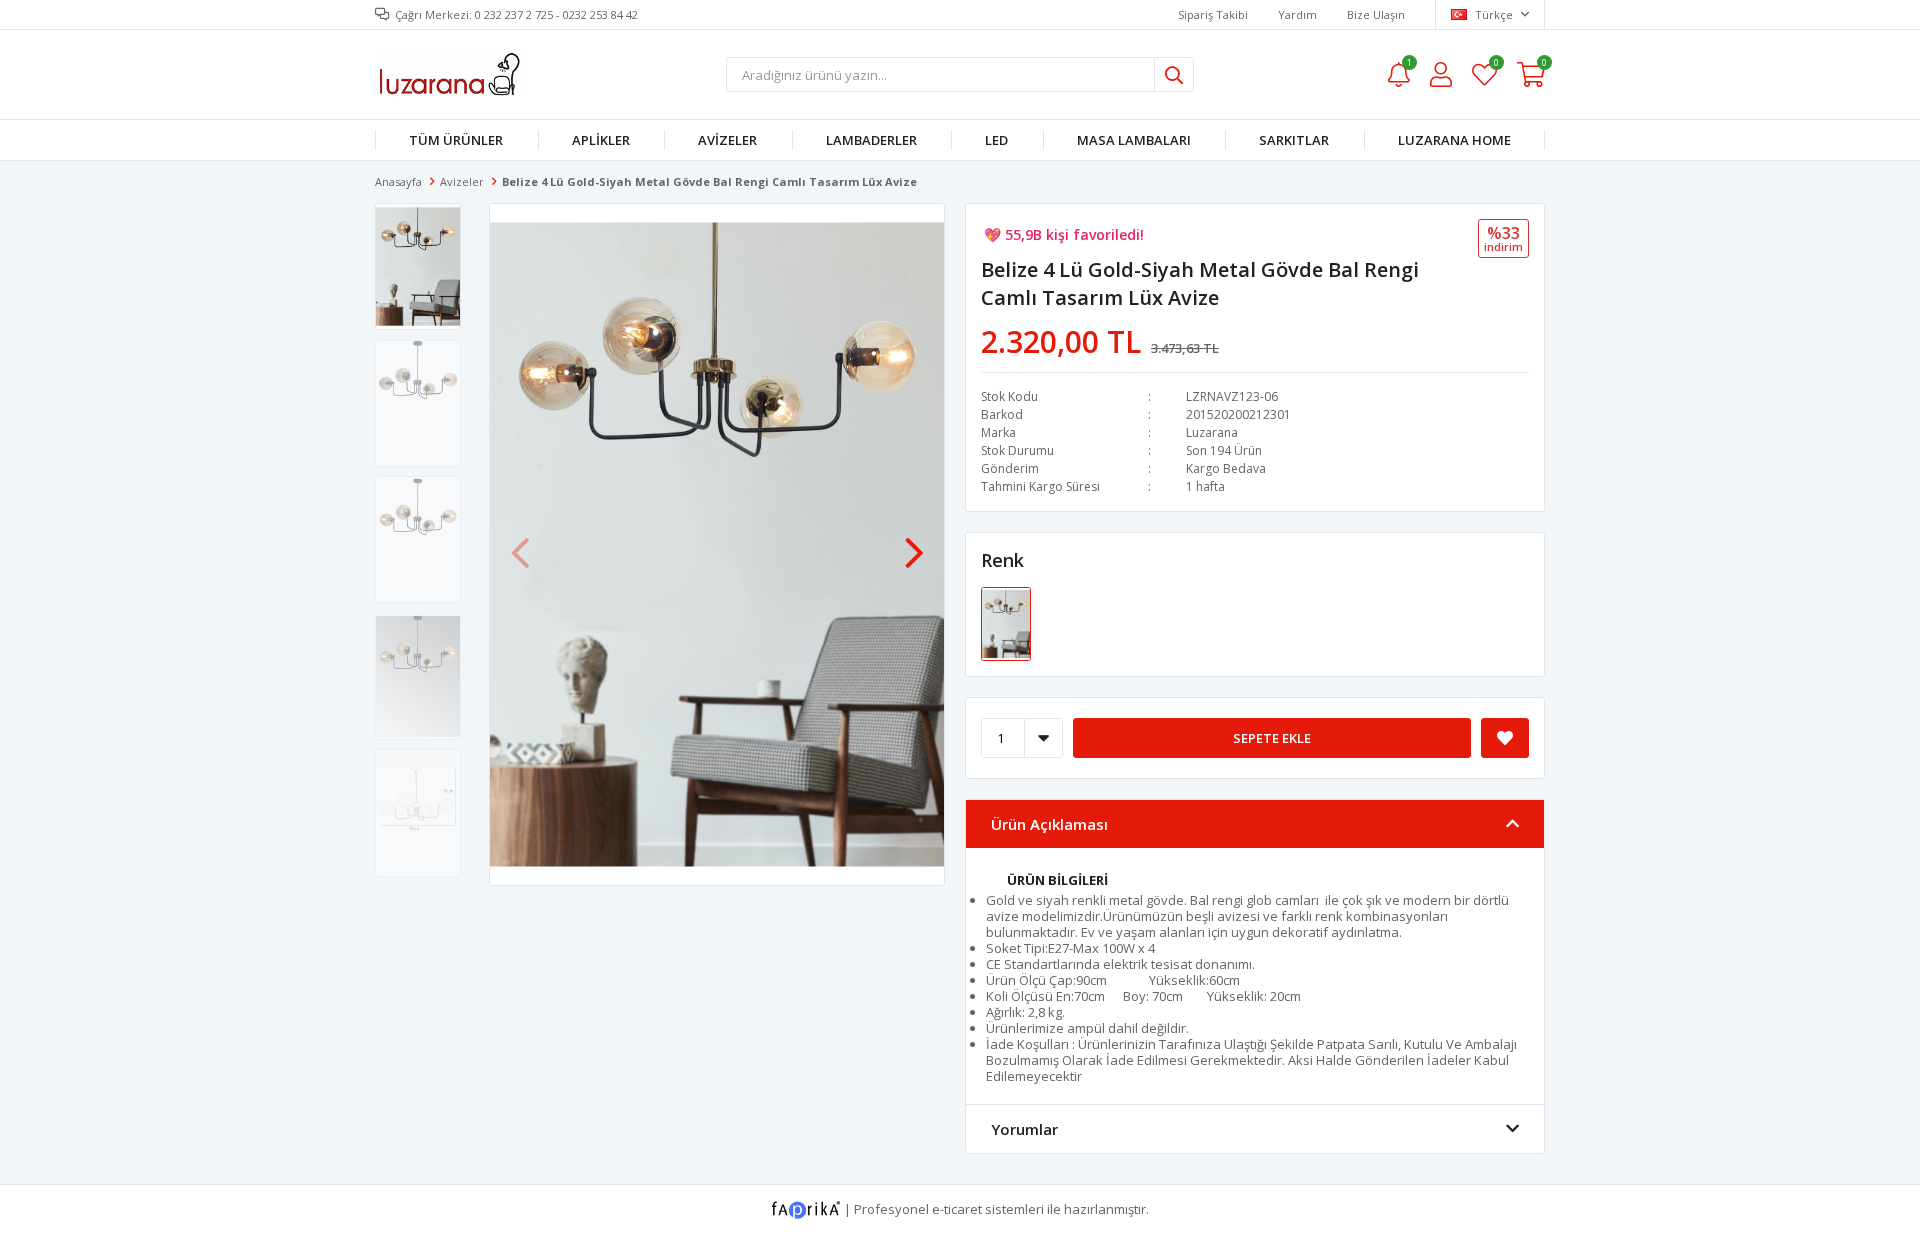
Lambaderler (871, 140)
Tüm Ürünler (456, 140)
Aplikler (601, 140)
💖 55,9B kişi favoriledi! (1064, 234)
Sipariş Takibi (1213, 14)
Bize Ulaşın (1376, 14)
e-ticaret (957, 1209)
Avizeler (727, 140)
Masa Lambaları (1134, 140)
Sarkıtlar (1294, 140)
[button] (914, 543)
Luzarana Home (1454, 140)
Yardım (1297, 14)
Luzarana (1212, 432)
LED (996, 140)
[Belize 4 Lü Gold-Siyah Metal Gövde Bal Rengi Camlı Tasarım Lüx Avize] (1006, 623)
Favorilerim (1495, 65)
